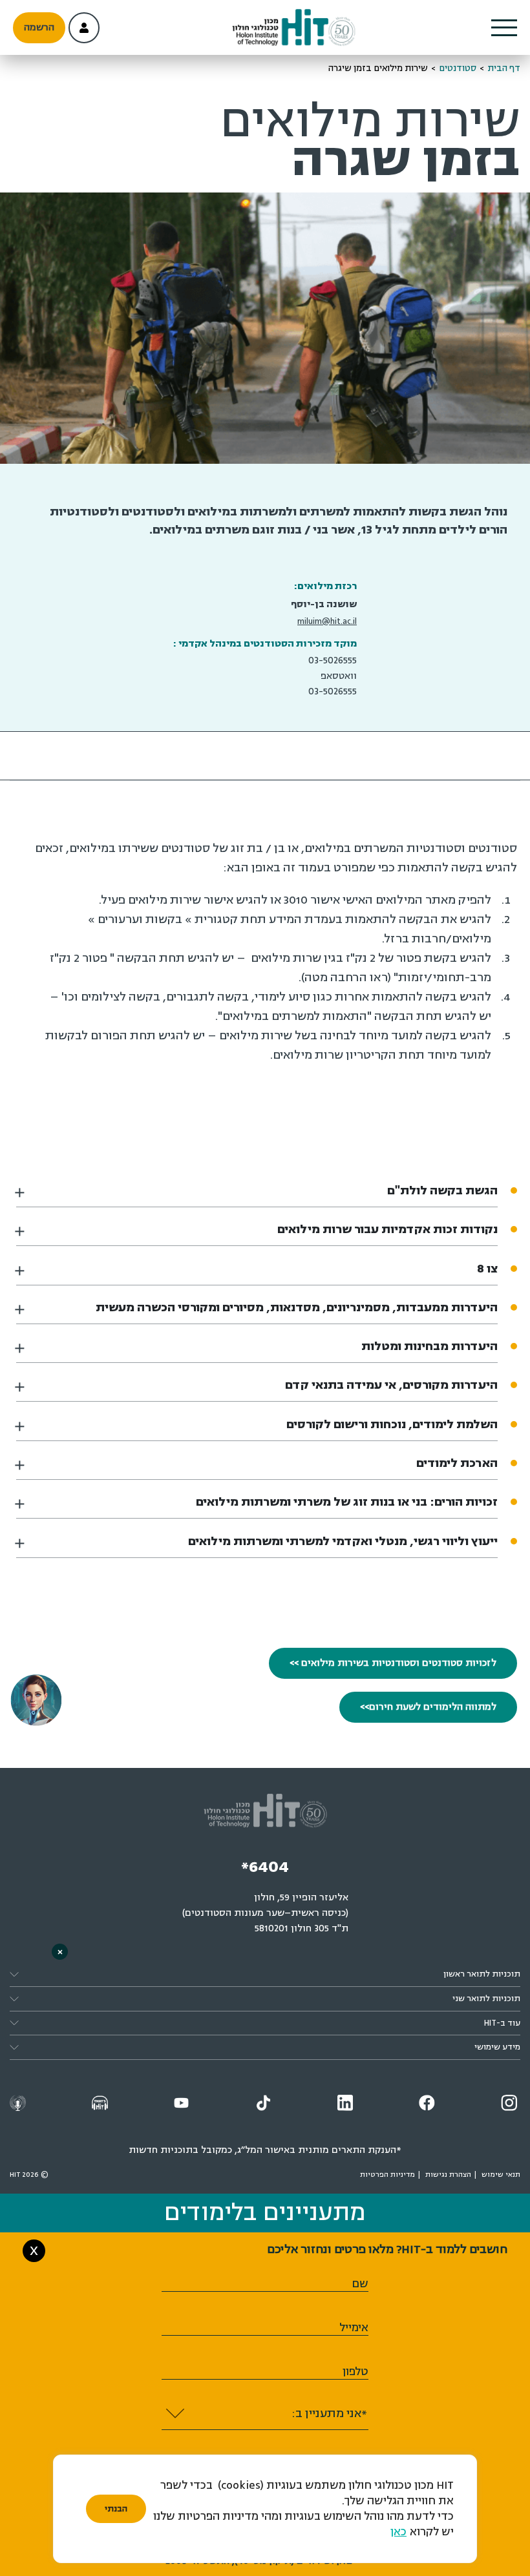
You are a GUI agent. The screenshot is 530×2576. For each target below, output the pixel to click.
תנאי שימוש (501, 2175)
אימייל (354, 2328)
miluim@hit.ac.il (327, 621)
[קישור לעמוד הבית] (293, 28)
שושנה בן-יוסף (324, 604)
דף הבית (504, 68)
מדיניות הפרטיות (387, 2175)
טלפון (355, 2372)
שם (360, 2284)
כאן (398, 2532)
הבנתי (116, 2509)
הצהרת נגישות (448, 2175)
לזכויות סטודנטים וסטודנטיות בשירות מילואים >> (393, 1663)
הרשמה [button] (39, 27)
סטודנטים (458, 68)
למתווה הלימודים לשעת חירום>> (428, 1707)
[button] (504, 28)
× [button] (60, 1952)
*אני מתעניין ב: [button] (329, 2413)
